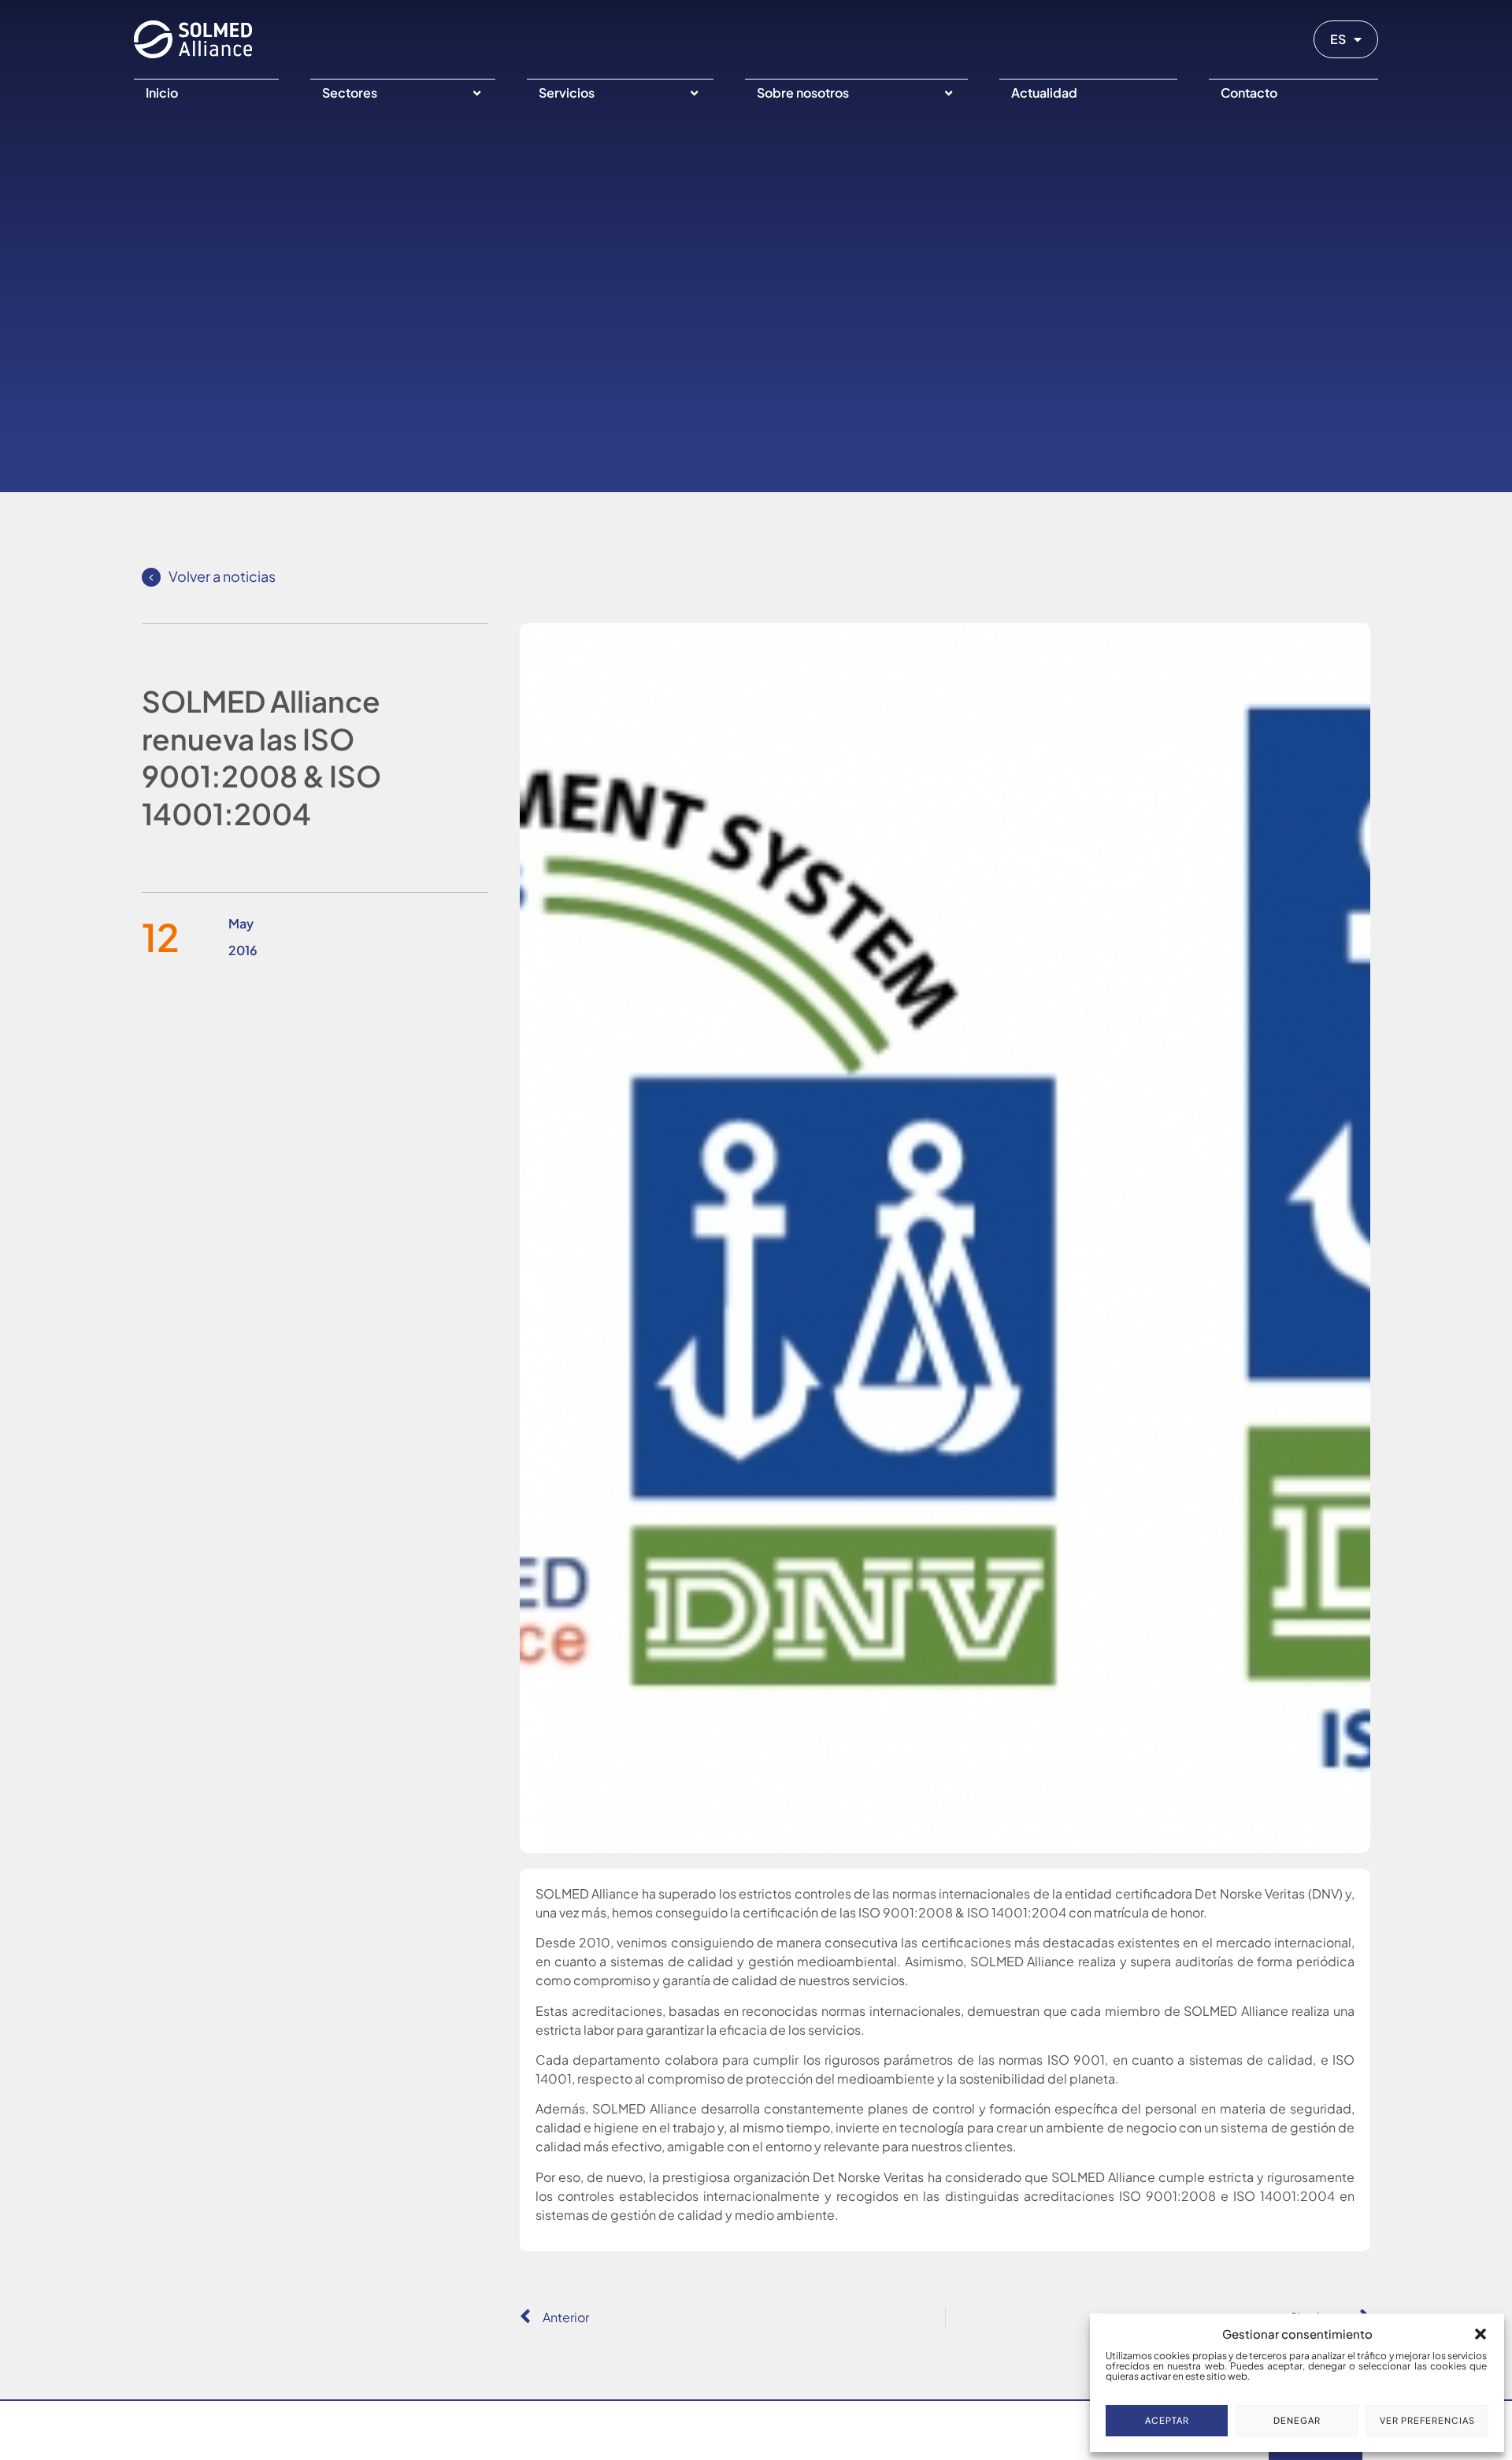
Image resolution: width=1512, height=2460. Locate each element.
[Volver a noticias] (151, 577)
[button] (1480, 2334)
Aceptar (1167, 2420)
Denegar (1297, 2420)
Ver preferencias (1427, 2420)
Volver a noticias (222, 576)
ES (1338, 39)
